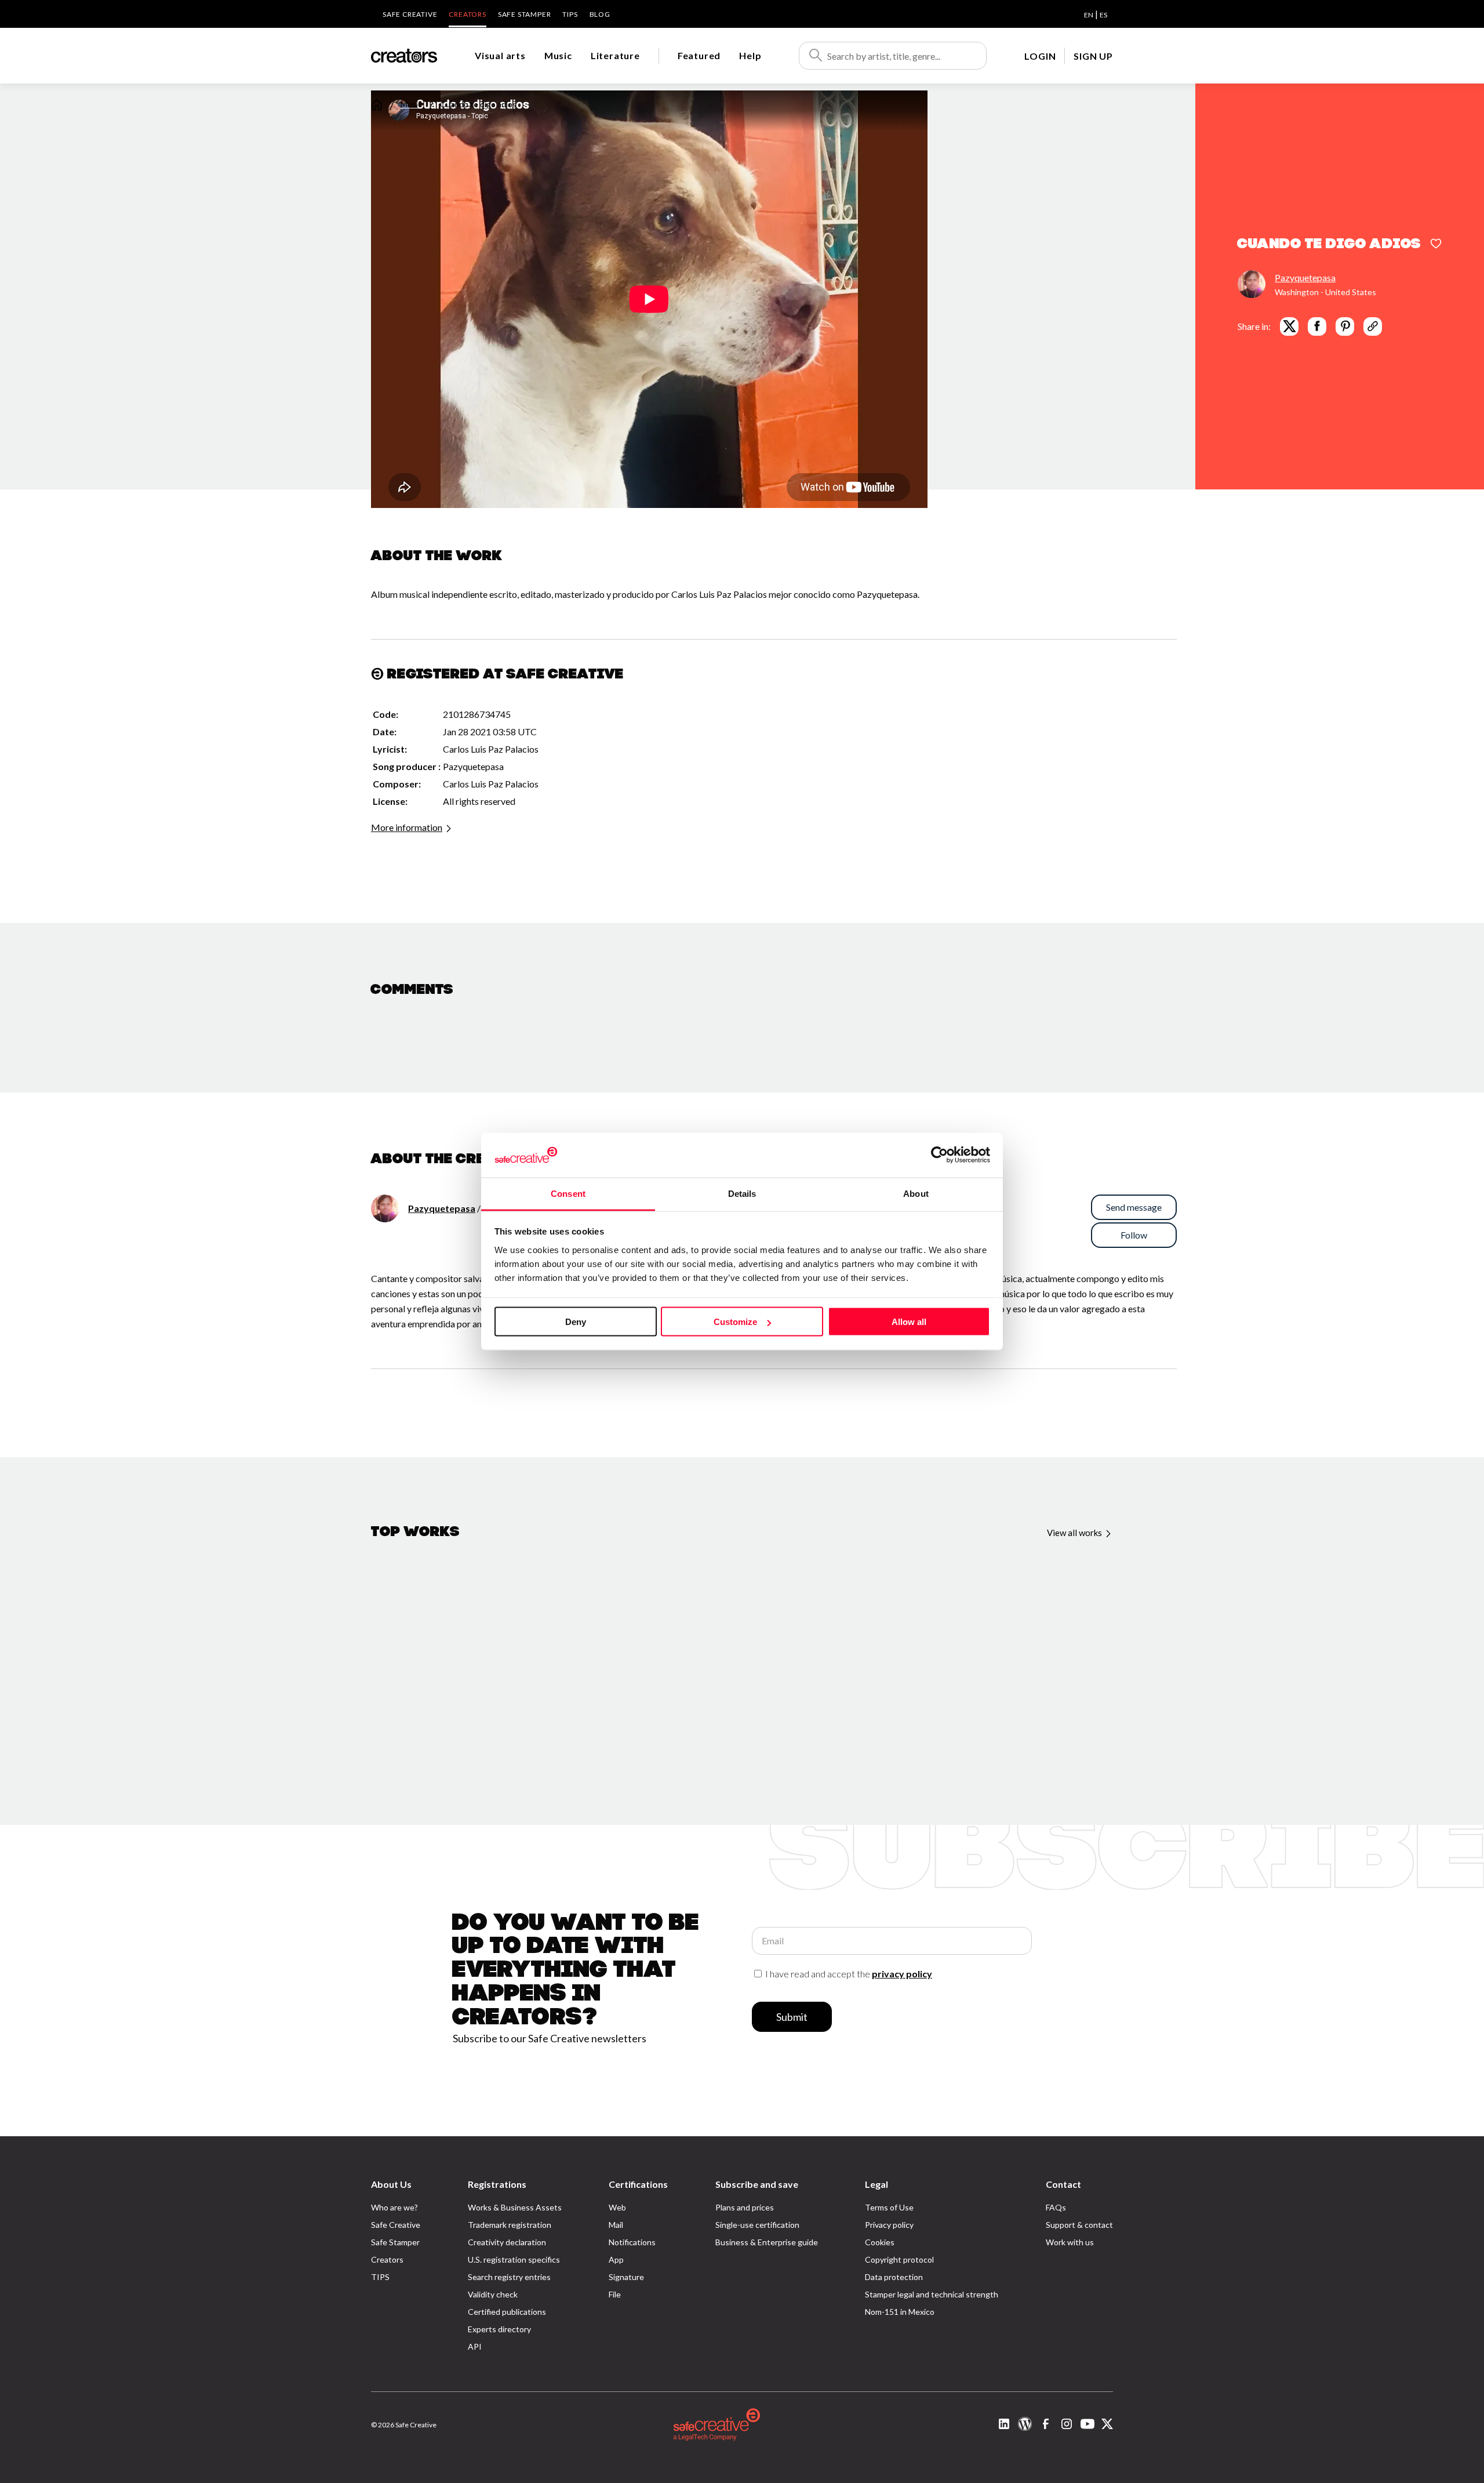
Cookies (880, 2242)
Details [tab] (742, 1193)
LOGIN (1040, 56)
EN (1089, 15)
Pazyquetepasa (1305, 277)
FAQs (1056, 2207)
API (475, 2346)
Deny (576, 1322)
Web (617, 2207)
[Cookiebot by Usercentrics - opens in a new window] (939, 1155)
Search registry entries (509, 2277)
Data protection (894, 2277)
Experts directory (499, 2329)
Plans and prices (745, 2207)
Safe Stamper (525, 14)
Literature (615, 55)
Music (558, 55)
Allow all (909, 1322)
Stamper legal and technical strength (932, 2294)
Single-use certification (757, 2225)
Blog (600, 14)
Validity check (493, 2294)
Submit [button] (792, 2017)
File (615, 2294)
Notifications (632, 2242)
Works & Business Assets (515, 2207)
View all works (1075, 1533)
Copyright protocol (899, 2259)
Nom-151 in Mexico (900, 2312)
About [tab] (916, 1193)
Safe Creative (410, 14)
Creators (467, 14)
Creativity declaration (507, 2242)
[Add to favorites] (1436, 245)
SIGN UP (1093, 56)
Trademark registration (510, 2225)
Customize (735, 1322)
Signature (626, 2277)
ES (1103, 15)
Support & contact (1079, 2225)
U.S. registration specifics (514, 2259)
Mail (616, 2225)
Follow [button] (1134, 1235)
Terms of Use (889, 2207)
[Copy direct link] (1373, 326)
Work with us (1070, 2242)
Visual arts (500, 55)
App (616, 2259)
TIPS (570, 14)
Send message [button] (1134, 1207)
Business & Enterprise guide (767, 2242)
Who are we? (394, 2207)
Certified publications (507, 2312)
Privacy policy (889, 2225)
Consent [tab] (568, 1193)
